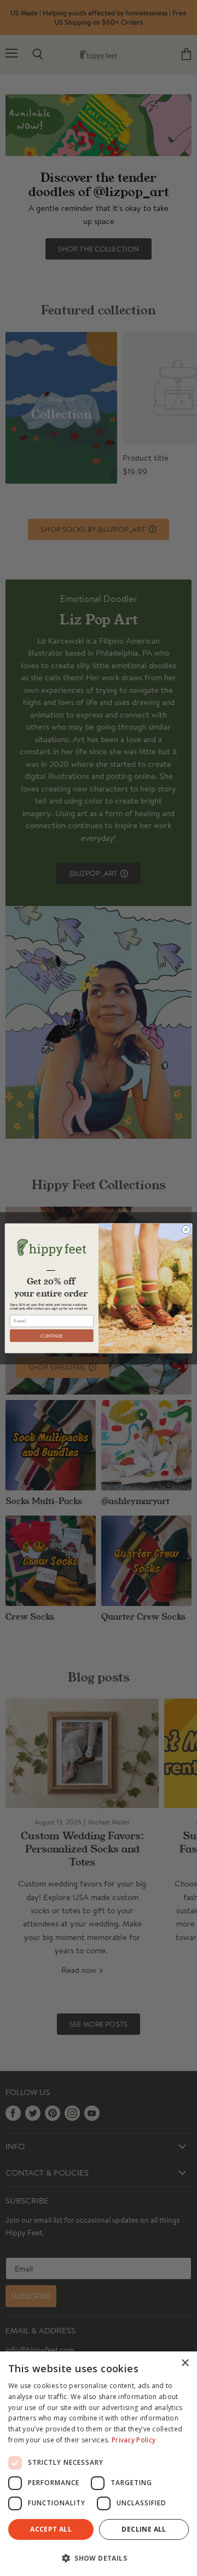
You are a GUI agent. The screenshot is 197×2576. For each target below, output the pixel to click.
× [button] (185, 2363)
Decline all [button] (144, 2529)
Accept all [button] (51, 2529)
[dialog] (99, 2464)
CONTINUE (52, 1336)
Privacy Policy (134, 2440)
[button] (99, 2557)
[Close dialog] (186, 1229)
